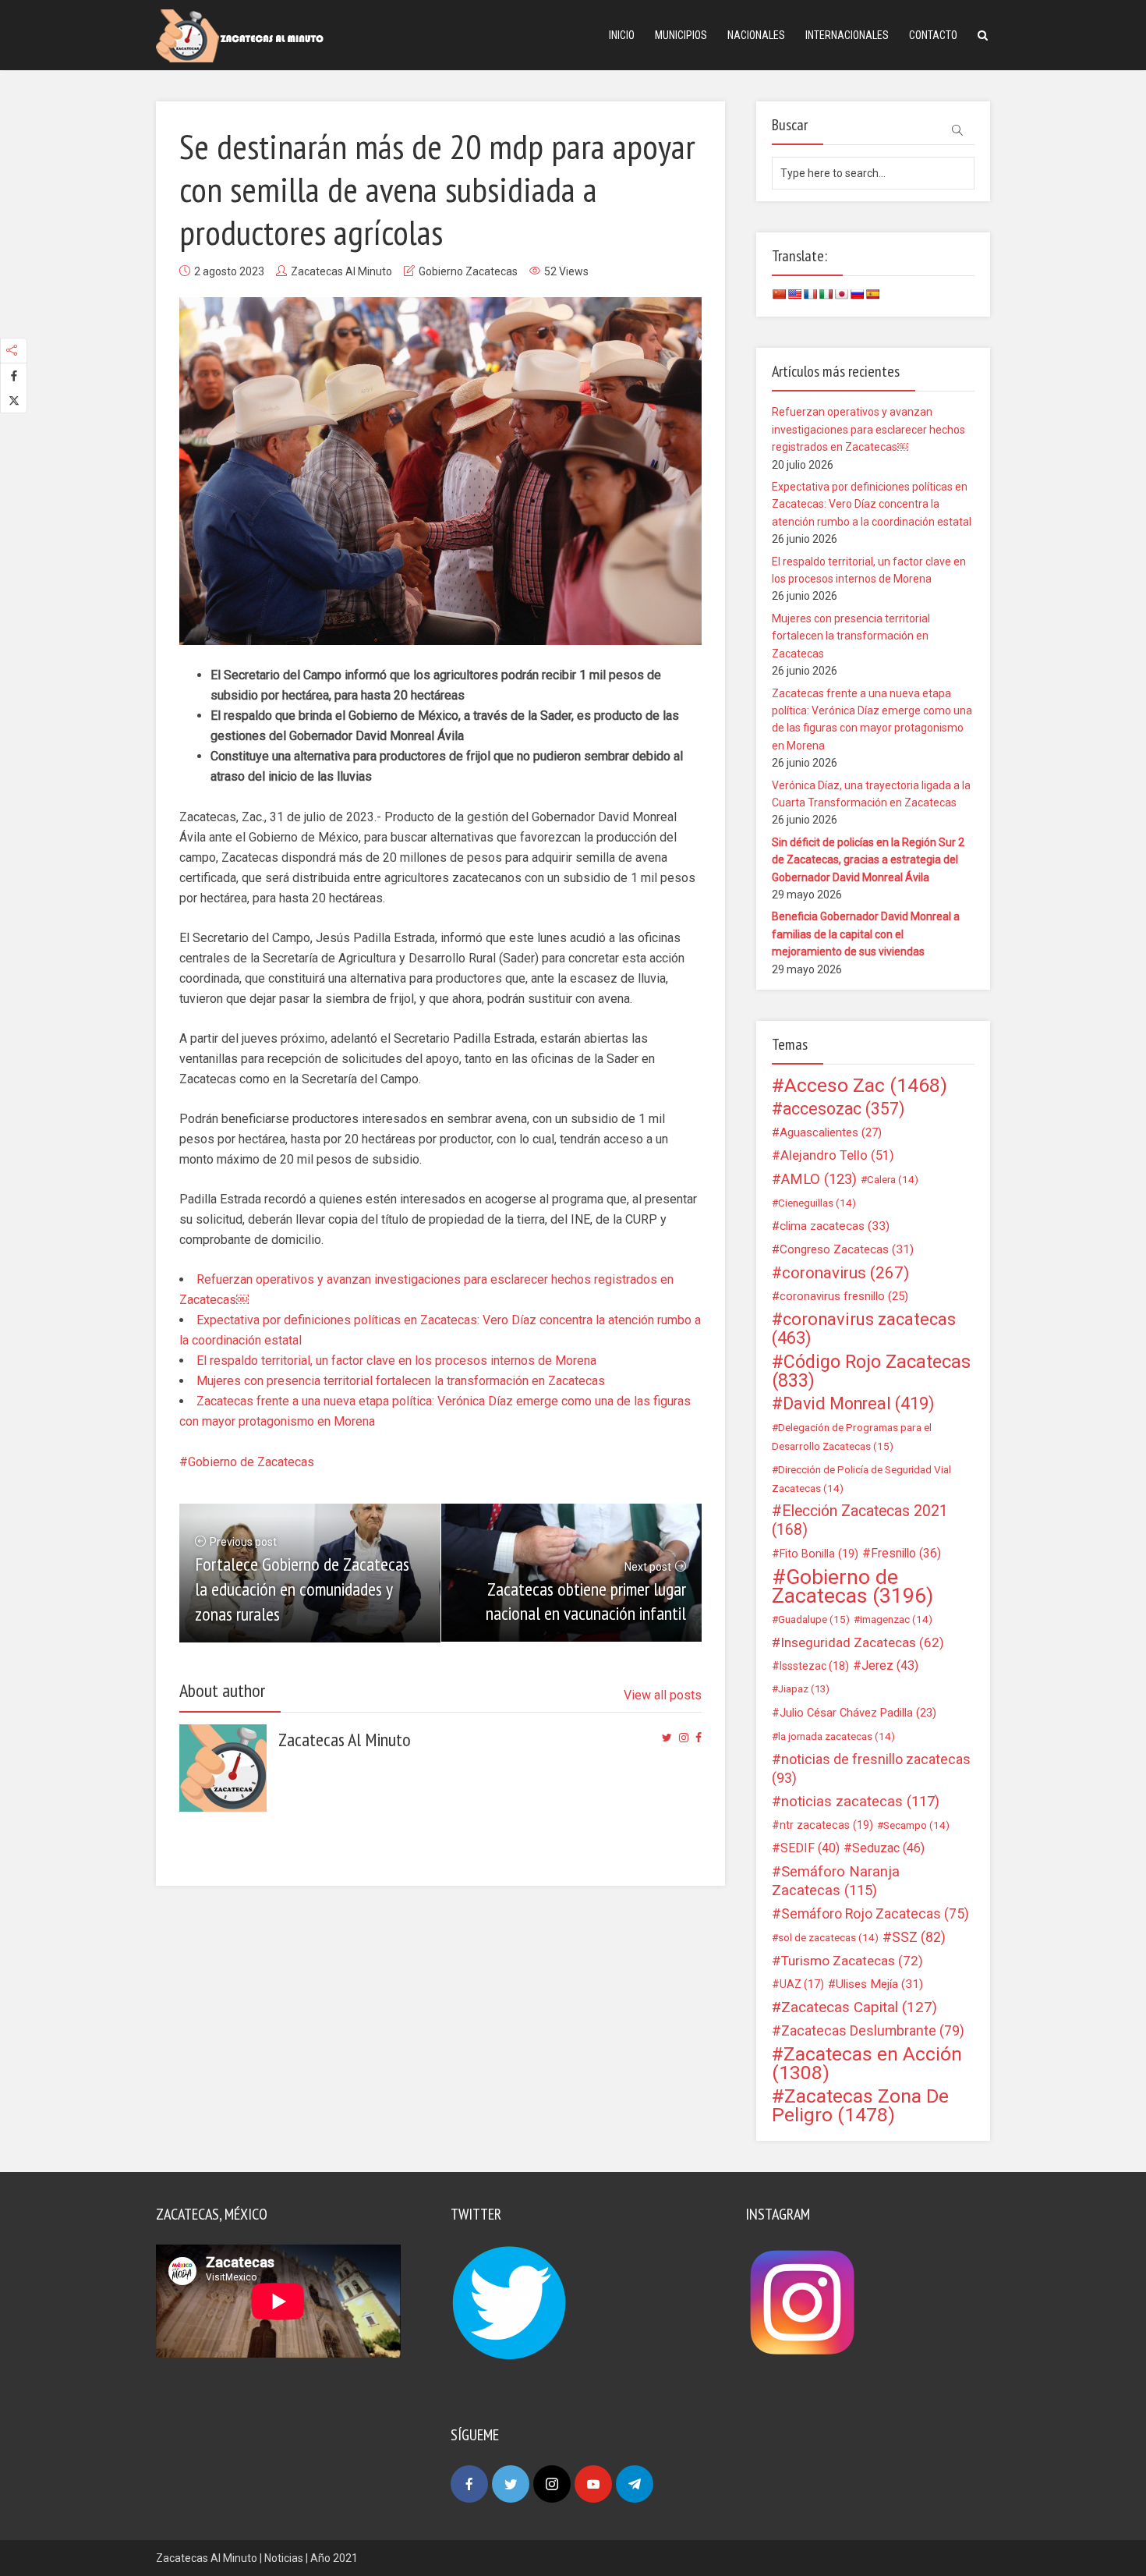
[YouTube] (593, 2484)
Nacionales (756, 35)
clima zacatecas (835, 1226)
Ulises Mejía (879, 1984)
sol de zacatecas (828, 1937)
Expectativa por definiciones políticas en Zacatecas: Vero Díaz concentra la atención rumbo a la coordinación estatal (872, 504)
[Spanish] (872, 294)
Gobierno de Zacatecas (251, 1462)
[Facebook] (469, 2484)
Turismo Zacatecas (852, 1961)
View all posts (663, 1695)
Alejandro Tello (837, 1155)
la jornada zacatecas (837, 1736)
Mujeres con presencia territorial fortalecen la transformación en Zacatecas (401, 1381)
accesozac (844, 1109)
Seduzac (888, 1848)
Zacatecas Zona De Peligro (860, 2106)
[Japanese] (841, 294)
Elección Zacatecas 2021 (860, 1520)
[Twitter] (511, 2484)
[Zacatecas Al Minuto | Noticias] (240, 35)
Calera (893, 1179)
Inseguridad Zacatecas (862, 1642)
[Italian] (826, 294)
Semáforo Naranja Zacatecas (836, 1881)
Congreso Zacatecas (847, 1249)
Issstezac (814, 1666)
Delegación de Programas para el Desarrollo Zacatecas (852, 1437)
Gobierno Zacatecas (468, 271)
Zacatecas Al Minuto (341, 271)
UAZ (802, 1984)
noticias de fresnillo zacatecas (871, 1768)
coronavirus (845, 1273)
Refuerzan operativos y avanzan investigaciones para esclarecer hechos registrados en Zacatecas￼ (868, 429)
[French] (810, 294)
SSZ (919, 1937)
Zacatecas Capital (859, 2007)
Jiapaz (804, 1689)
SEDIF (810, 1848)
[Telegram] (635, 2484)
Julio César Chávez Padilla (858, 1713)
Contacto (933, 35)
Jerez (890, 1665)
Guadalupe (814, 1619)
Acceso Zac (866, 1086)
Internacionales (847, 35)
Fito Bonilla (819, 1554)
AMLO (819, 1179)
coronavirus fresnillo (844, 1296)
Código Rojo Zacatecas (871, 1371)
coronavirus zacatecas (864, 1329)
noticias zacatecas (860, 1802)
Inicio (622, 35)
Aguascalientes (831, 1132)
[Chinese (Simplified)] (779, 294)
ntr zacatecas (826, 1825)
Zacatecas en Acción (867, 2064)
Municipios (681, 35)
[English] (794, 294)
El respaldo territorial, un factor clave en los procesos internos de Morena (396, 1361)
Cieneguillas (817, 1203)
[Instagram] (552, 2484)
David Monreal (859, 1404)
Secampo (916, 1825)
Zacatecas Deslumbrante (873, 2031)
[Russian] (857, 294)
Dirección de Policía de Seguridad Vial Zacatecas (861, 1479)
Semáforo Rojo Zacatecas (875, 1914)
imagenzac (896, 1619)
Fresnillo (906, 1553)
